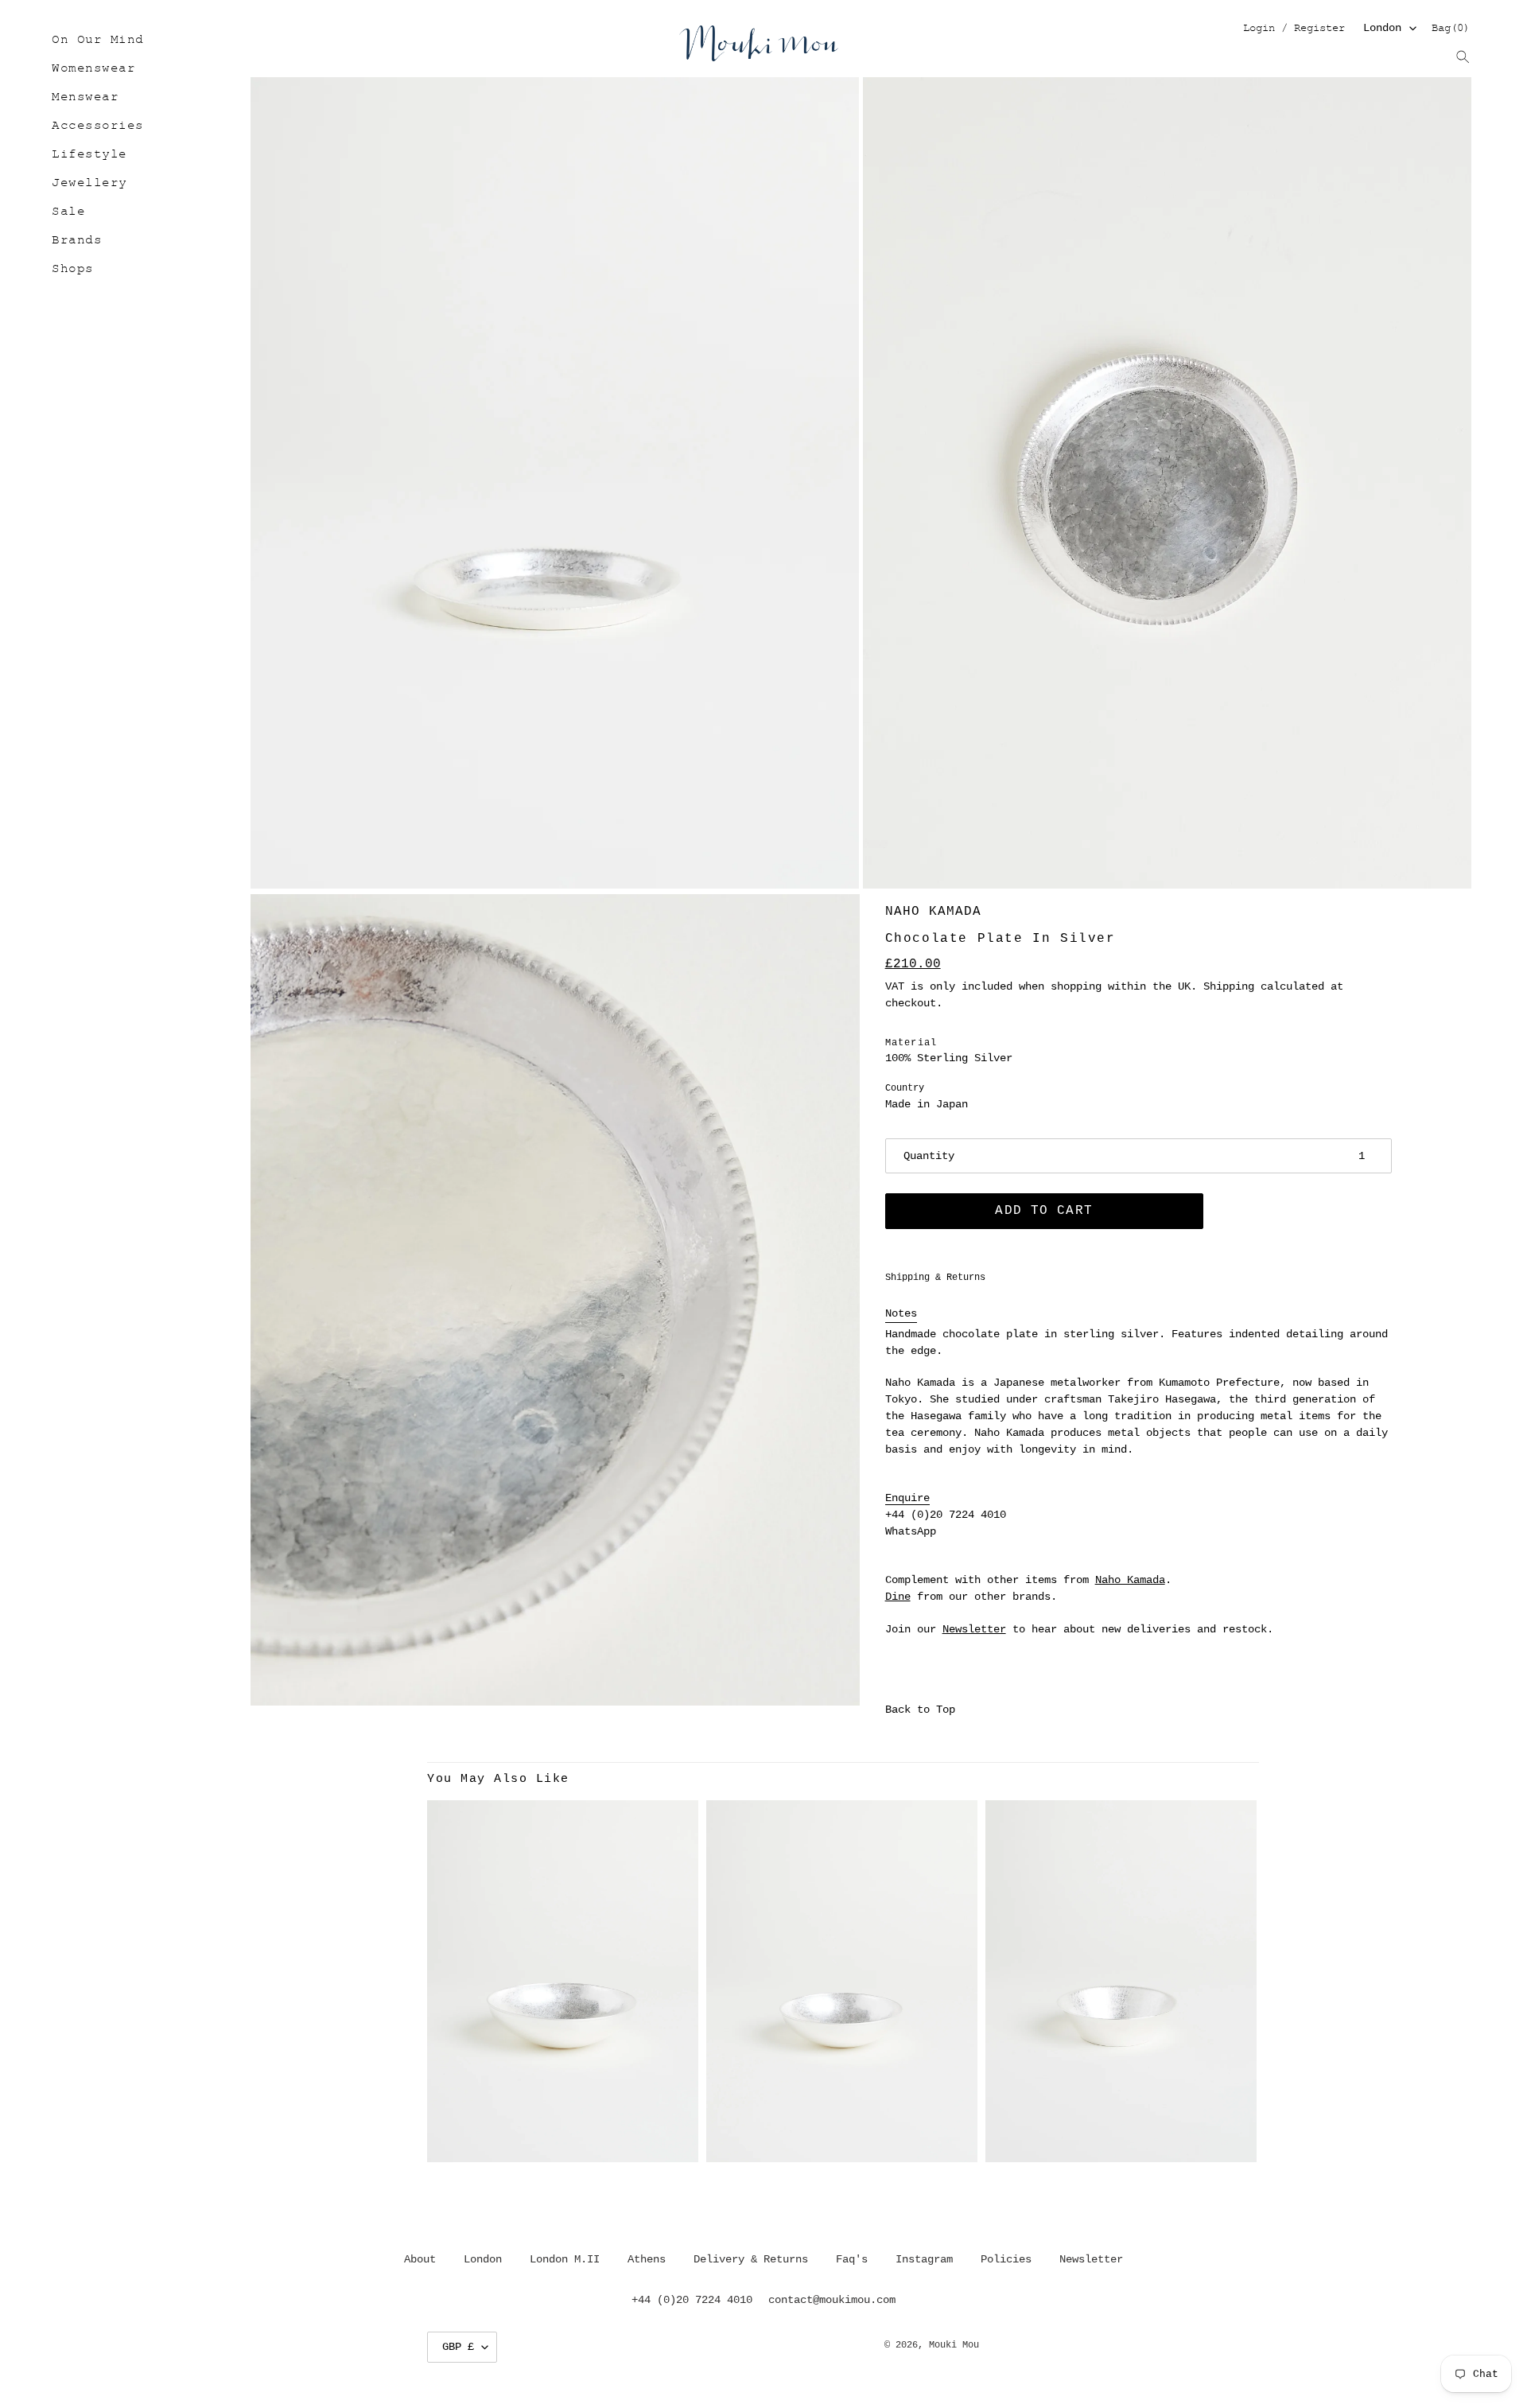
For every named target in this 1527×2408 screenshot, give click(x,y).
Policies (1006, 2259)
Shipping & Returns (935, 1278)
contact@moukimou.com (832, 2300)
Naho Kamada (933, 912)
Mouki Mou (954, 2345)
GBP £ (458, 2347)
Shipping (1229, 986)
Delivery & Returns (751, 2259)
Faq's (852, 2259)
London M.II (565, 2259)
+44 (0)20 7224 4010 (946, 1515)
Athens (647, 2259)
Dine (898, 1597)
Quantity (929, 1156)
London (1382, 28)
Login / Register (1294, 29)
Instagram (924, 2259)
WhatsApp (911, 1531)
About (420, 2259)
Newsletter (974, 1629)
